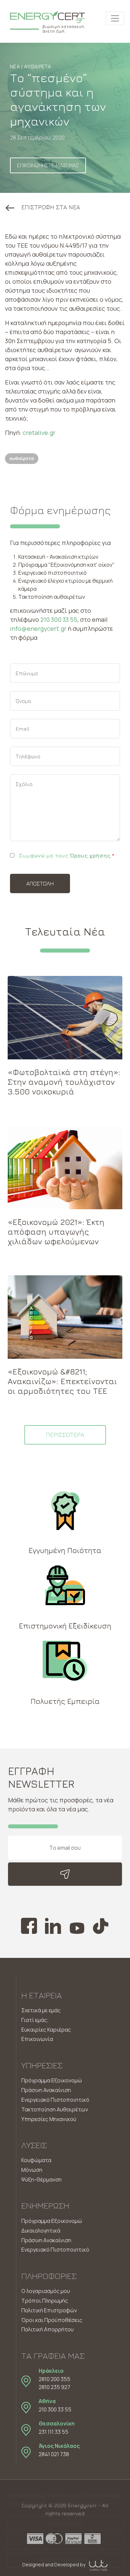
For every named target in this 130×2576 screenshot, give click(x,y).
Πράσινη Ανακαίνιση (46, 2090)
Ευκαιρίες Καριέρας (46, 2030)
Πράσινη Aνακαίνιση (46, 2240)
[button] (43, 207)
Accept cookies (65, 2523)
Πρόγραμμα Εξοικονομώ (52, 2080)
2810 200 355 (54, 2379)
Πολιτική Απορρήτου (47, 2329)
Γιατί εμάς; (35, 2020)
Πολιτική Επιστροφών (49, 2310)
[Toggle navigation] (115, 18)
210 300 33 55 (59, 619)
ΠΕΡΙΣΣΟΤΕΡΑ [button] (65, 1435)
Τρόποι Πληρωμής (45, 2301)
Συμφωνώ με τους (66, 855)
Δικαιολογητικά (41, 2231)
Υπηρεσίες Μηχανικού (49, 2119)
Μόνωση (32, 2170)
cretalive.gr (39, 433)
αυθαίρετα (22, 458)
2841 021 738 (54, 2454)
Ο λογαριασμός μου (46, 2291)
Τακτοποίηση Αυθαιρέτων (55, 2109)
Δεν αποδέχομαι (65, 2542)
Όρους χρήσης (90, 855)
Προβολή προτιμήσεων (65, 2560)
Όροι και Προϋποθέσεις (52, 2320)
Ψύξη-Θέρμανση (41, 2179)
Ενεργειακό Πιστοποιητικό (55, 2100)
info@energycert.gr (38, 628)
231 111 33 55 (53, 2432)
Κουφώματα (36, 2160)
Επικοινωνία (37, 2039)
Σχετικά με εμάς (41, 2010)
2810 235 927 (54, 2387)
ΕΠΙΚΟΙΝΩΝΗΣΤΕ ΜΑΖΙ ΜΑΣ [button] (48, 165)
